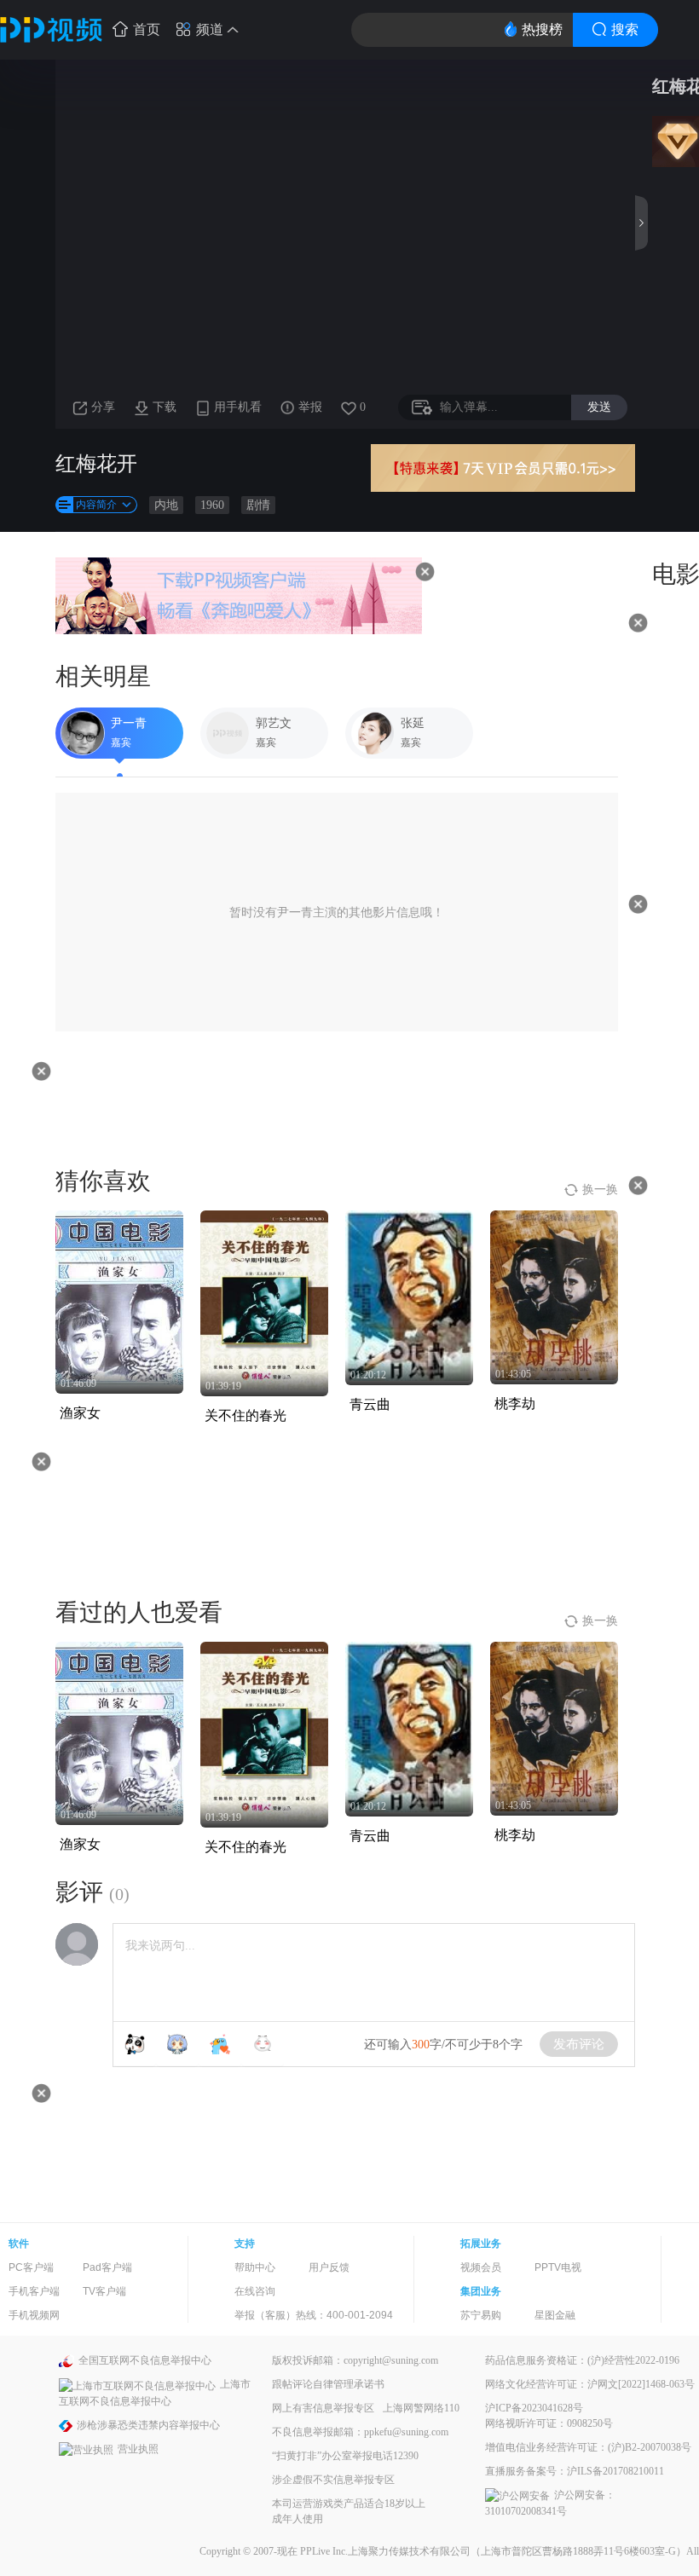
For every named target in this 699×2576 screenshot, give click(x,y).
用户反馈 (329, 2267)
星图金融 (555, 2315)
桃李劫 (515, 1404)
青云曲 (370, 1404)
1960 (212, 505)
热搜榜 (542, 29)
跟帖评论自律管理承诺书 (328, 2384)
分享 (103, 407)
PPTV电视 (558, 2267)
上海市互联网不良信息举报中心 (155, 2392)
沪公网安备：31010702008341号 (550, 2503)
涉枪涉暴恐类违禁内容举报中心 (148, 2425)
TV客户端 (104, 2291)
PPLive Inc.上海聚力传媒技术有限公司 (385, 2551)
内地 (166, 505)
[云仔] (263, 2044)
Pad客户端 (107, 2267)
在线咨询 (255, 2291)
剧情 (258, 505)
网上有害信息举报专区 (323, 2408)
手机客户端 (34, 2291)
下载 (165, 407)
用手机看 (238, 407)
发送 (599, 407)
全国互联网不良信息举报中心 (145, 2360)
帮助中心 (255, 2267)
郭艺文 (274, 723)
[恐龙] (220, 2044)
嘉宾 (121, 742)
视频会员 (481, 2267)
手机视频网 (34, 2315)
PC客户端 (31, 2267)
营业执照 (138, 2449)
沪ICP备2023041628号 (534, 2408)
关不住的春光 (246, 1415)
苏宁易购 (481, 2315)
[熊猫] (135, 2044)
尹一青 (129, 723)
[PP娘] (177, 2044)
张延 (413, 723)
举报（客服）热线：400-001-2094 (314, 2315)
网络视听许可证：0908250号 (549, 2423)
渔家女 (80, 1413)
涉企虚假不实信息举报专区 (333, 2480)
